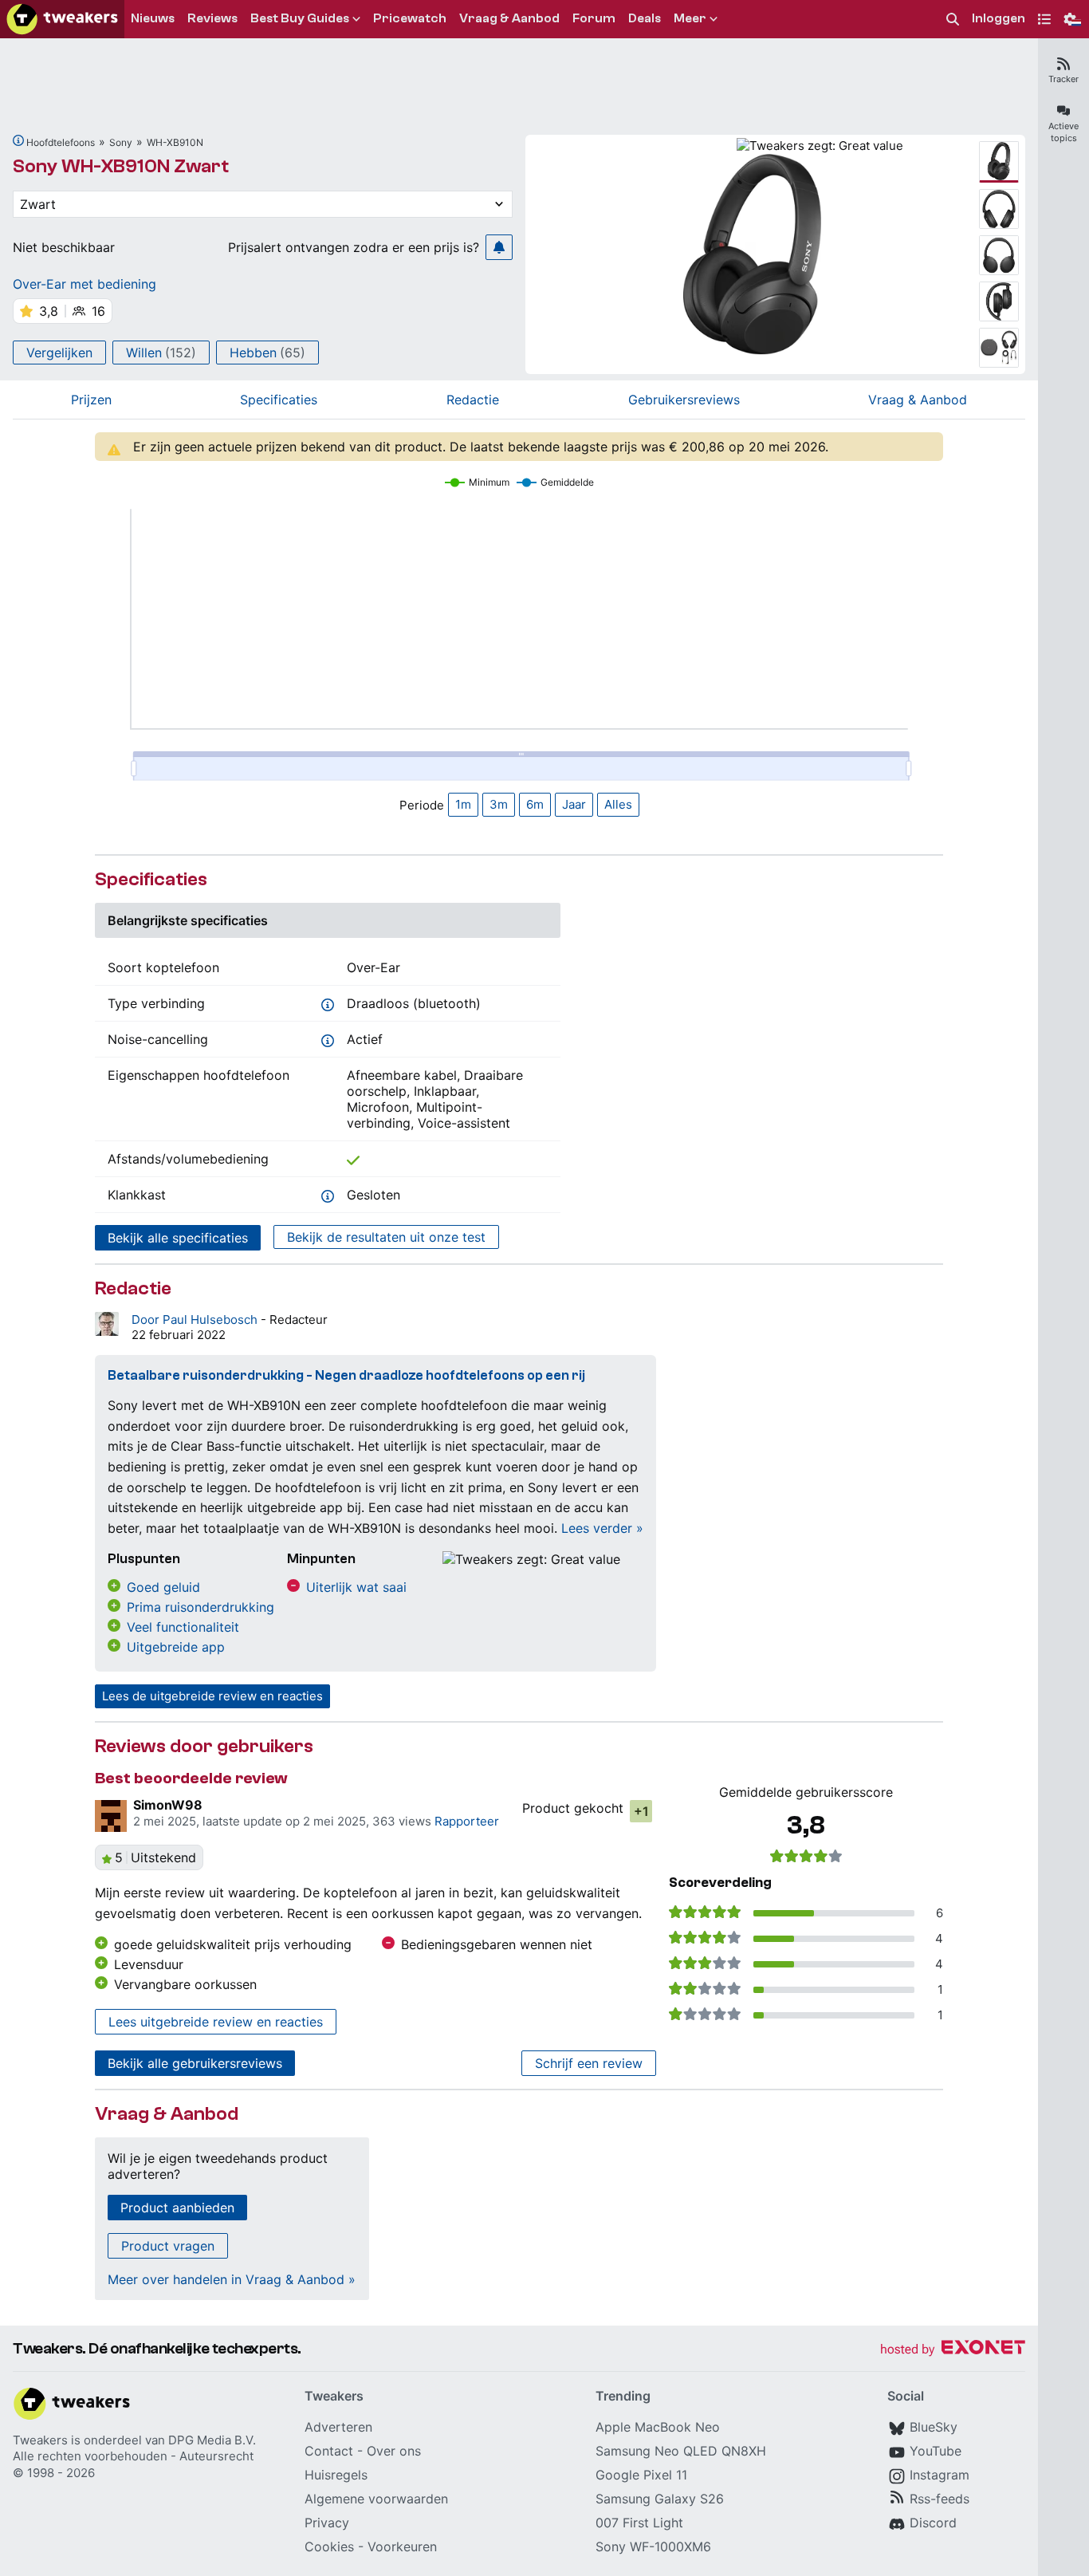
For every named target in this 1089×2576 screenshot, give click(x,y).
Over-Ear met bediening (85, 284)
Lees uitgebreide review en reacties (216, 2022)
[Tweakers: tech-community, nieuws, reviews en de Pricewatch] (62, 19)
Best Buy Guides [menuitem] (300, 18)
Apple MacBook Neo (658, 2427)
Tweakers (40, 2440)
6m (535, 804)
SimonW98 (168, 1805)
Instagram (940, 2475)
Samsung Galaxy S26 (660, 2499)
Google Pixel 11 (641, 2475)
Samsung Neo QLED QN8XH (681, 2451)
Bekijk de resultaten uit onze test (386, 1237)
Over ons (394, 2451)
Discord (933, 2523)
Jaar (574, 804)
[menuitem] (953, 20)
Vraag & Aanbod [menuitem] (509, 18)
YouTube (936, 2451)
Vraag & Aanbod (918, 400)
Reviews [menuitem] (212, 18)
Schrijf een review (589, 2063)
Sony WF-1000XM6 (653, 2546)
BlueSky (934, 2427)
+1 (641, 1811)
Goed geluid (163, 1587)
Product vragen (168, 2246)
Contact (329, 2451)
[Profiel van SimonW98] (111, 1816)
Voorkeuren (402, 2546)
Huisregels (336, 2475)
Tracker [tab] (1063, 79)
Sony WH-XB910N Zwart (121, 166)
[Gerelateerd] (18, 140)
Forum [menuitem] (594, 18)
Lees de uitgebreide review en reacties (212, 1696)
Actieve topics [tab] (1063, 132)
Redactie (473, 400)
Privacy (327, 2523)
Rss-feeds (940, 2499)
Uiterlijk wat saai (356, 1587)
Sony (121, 142)
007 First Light (639, 2523)
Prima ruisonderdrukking (201, 1607)
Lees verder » (602, 1528)
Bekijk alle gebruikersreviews (195, 2063)
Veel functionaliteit (183, 1627)
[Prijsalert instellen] (499, 247)
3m (499, 804)
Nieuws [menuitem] (153, 18)
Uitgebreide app (176, 1647)
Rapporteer (467, 1821)
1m (463, 804)
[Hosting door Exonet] (953, 2350)
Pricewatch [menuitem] (410, 18)
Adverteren (338, 2427)
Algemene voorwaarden (376, 2499)
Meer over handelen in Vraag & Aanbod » (232, 2279)
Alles (618, 804)
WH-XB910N (175, 142)
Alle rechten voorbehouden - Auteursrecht (133, 2456)
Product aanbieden (177, 2208)
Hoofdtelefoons (61, 142)
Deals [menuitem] (645, 18)
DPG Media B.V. (212, 2440)
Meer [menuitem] (690, 18)
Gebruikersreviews (684, 400)
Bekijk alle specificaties (178, 1238)
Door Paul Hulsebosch (196, 1320)
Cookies (329, 2546)
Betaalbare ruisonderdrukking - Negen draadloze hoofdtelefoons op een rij (346, 1375)
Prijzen (91, 400)
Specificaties (279, 400)
